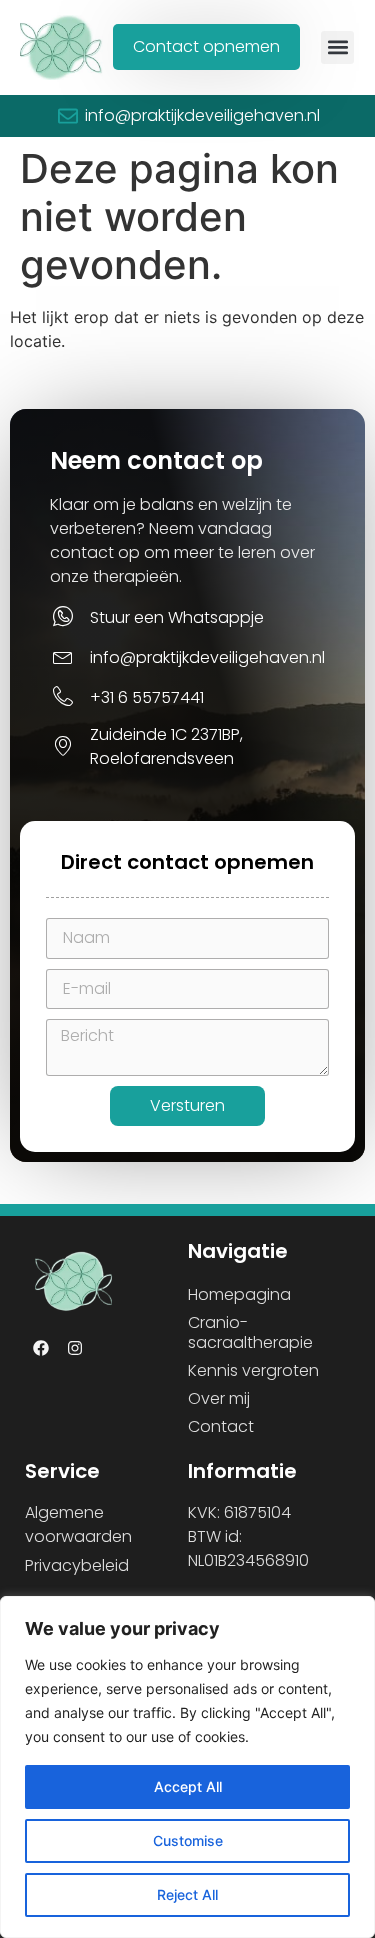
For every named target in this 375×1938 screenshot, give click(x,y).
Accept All (188, 1786)
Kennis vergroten (253, 1370)
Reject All (187, 1894)
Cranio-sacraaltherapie (250, 1332)
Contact (221, 1426)
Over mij (219, 1398)
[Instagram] (75, 1348)
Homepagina (239, 1294)
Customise (188, 1840)
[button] (337, 47)
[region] (187, 1767)
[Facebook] (41, 1348)
